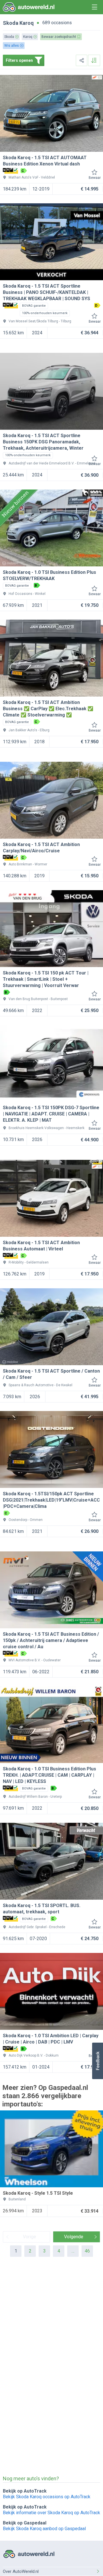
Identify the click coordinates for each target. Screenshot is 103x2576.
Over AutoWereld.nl (21, 2571)
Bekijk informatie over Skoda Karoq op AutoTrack (51, 2513)
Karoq (27, 23)
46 (87, 2251)
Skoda (11, 23)
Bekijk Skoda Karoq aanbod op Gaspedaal (44, 2529)
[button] (97, 2061)
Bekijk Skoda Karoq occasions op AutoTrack (47, 2497)
